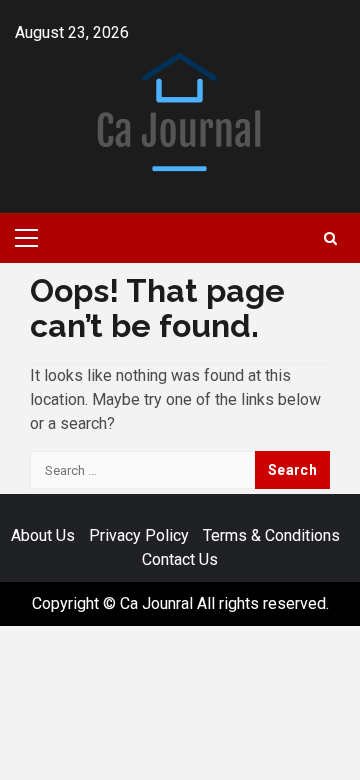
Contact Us (180, 559)
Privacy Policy (139, 535)
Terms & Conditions (271, 535)
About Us (43, 535)
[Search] (330, 238)
